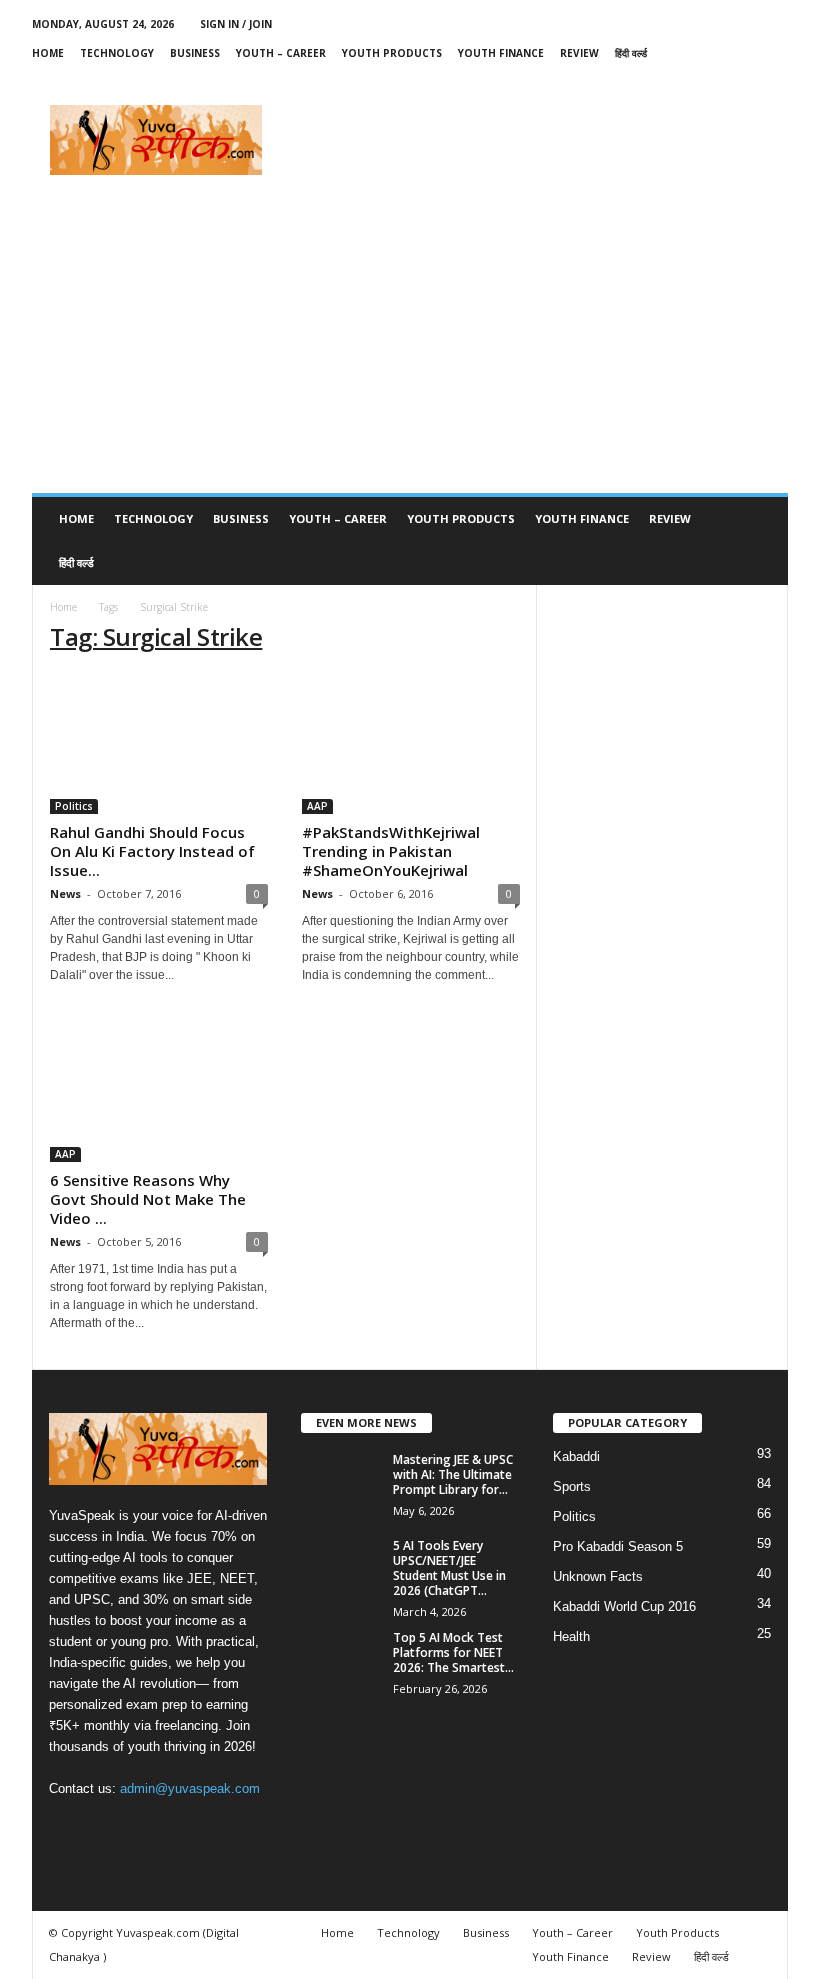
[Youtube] (773, 82)
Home (48, 53)
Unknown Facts (598, 1576)
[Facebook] (649, 82)
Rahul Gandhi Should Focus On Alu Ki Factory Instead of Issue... (152, 851)
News (65, 893)
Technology (117, 53)
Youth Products (392, 53)
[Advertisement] (534, 140)
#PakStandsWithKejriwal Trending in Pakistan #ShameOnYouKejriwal (391, 851)
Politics (74, 806)
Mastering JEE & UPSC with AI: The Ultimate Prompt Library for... (453, 1474)
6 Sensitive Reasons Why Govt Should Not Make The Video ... (148, 1199)
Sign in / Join (236, 24)
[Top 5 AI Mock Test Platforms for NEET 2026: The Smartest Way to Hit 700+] (341, 1660)
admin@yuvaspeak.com (190, 1788)
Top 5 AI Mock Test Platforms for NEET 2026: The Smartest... (453, 1652)
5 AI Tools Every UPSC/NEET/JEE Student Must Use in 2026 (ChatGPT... (449, 1568)
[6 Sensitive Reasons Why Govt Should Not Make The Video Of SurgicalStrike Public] (159, 1091)
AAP (317, 806)
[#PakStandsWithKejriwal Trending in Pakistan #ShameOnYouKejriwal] (411, 743)
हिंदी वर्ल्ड (631, 53)
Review (579, 53)
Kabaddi (576, 1456)
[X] (680, 82)
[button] (758, 541)
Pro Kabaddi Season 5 (618, 1546)
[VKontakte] (742, 82)
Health (571, 1636)
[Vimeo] (711, 82)
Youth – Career (281, 53)
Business (195, 53)
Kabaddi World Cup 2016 (624, 1606)
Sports (572, 1486)
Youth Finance (501, 53)
